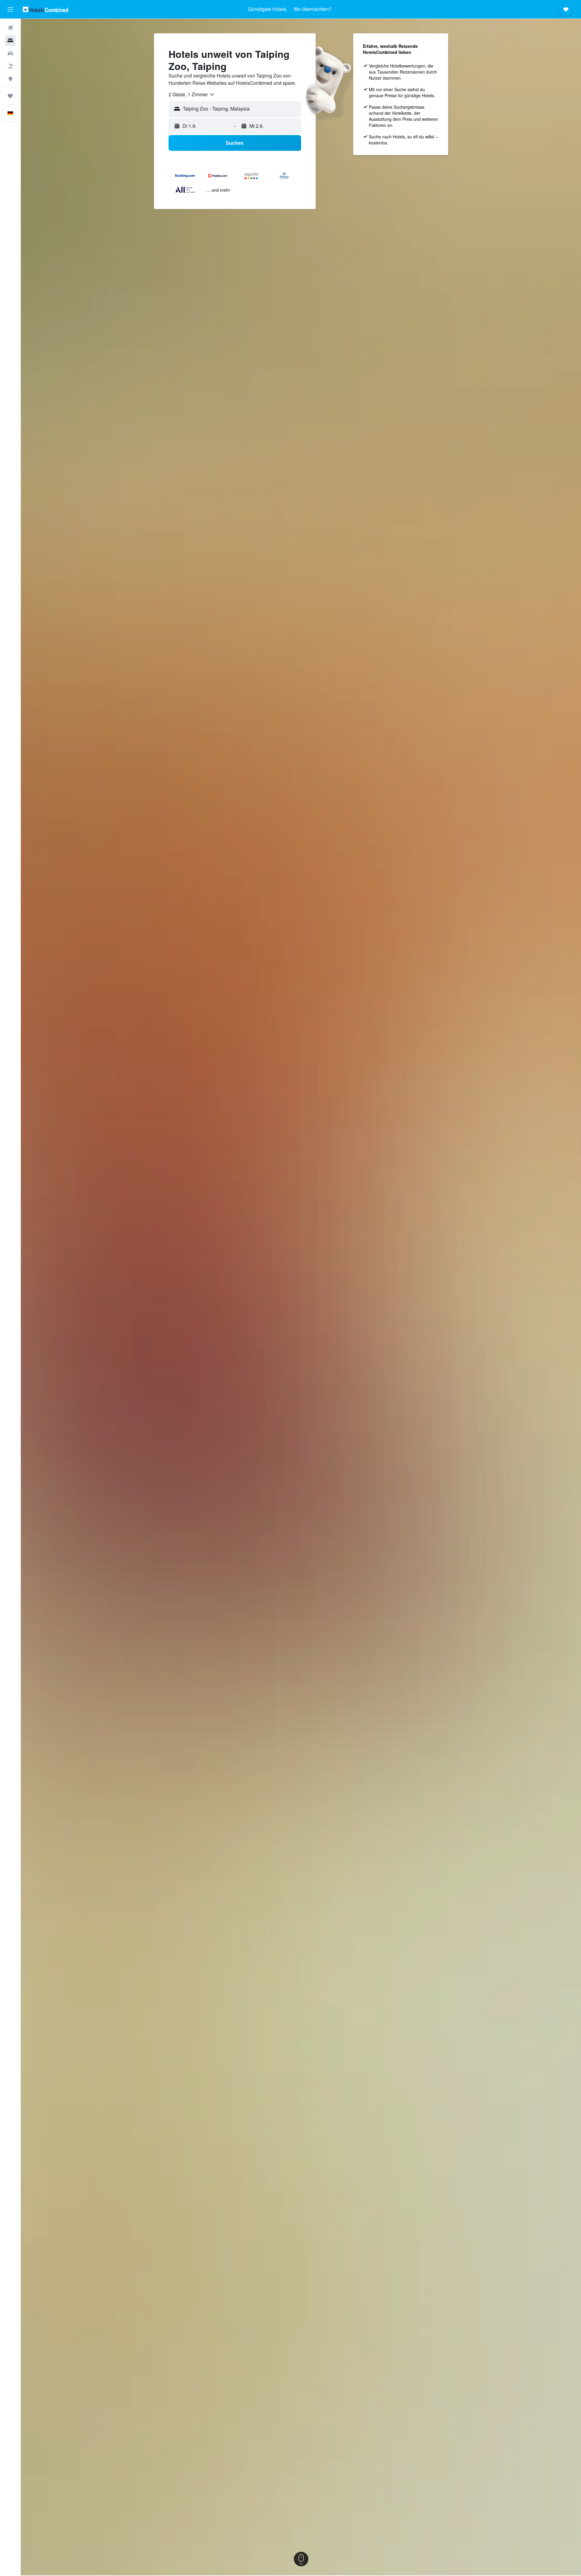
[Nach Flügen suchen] (10, 28)
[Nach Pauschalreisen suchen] (10, 66)
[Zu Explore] (10, 79)
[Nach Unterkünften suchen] (10, 41)
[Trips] (10, 96)
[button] (10, 9)
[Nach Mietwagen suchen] (10, 53)
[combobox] (192, 94)
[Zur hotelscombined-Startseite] (45, 9)
